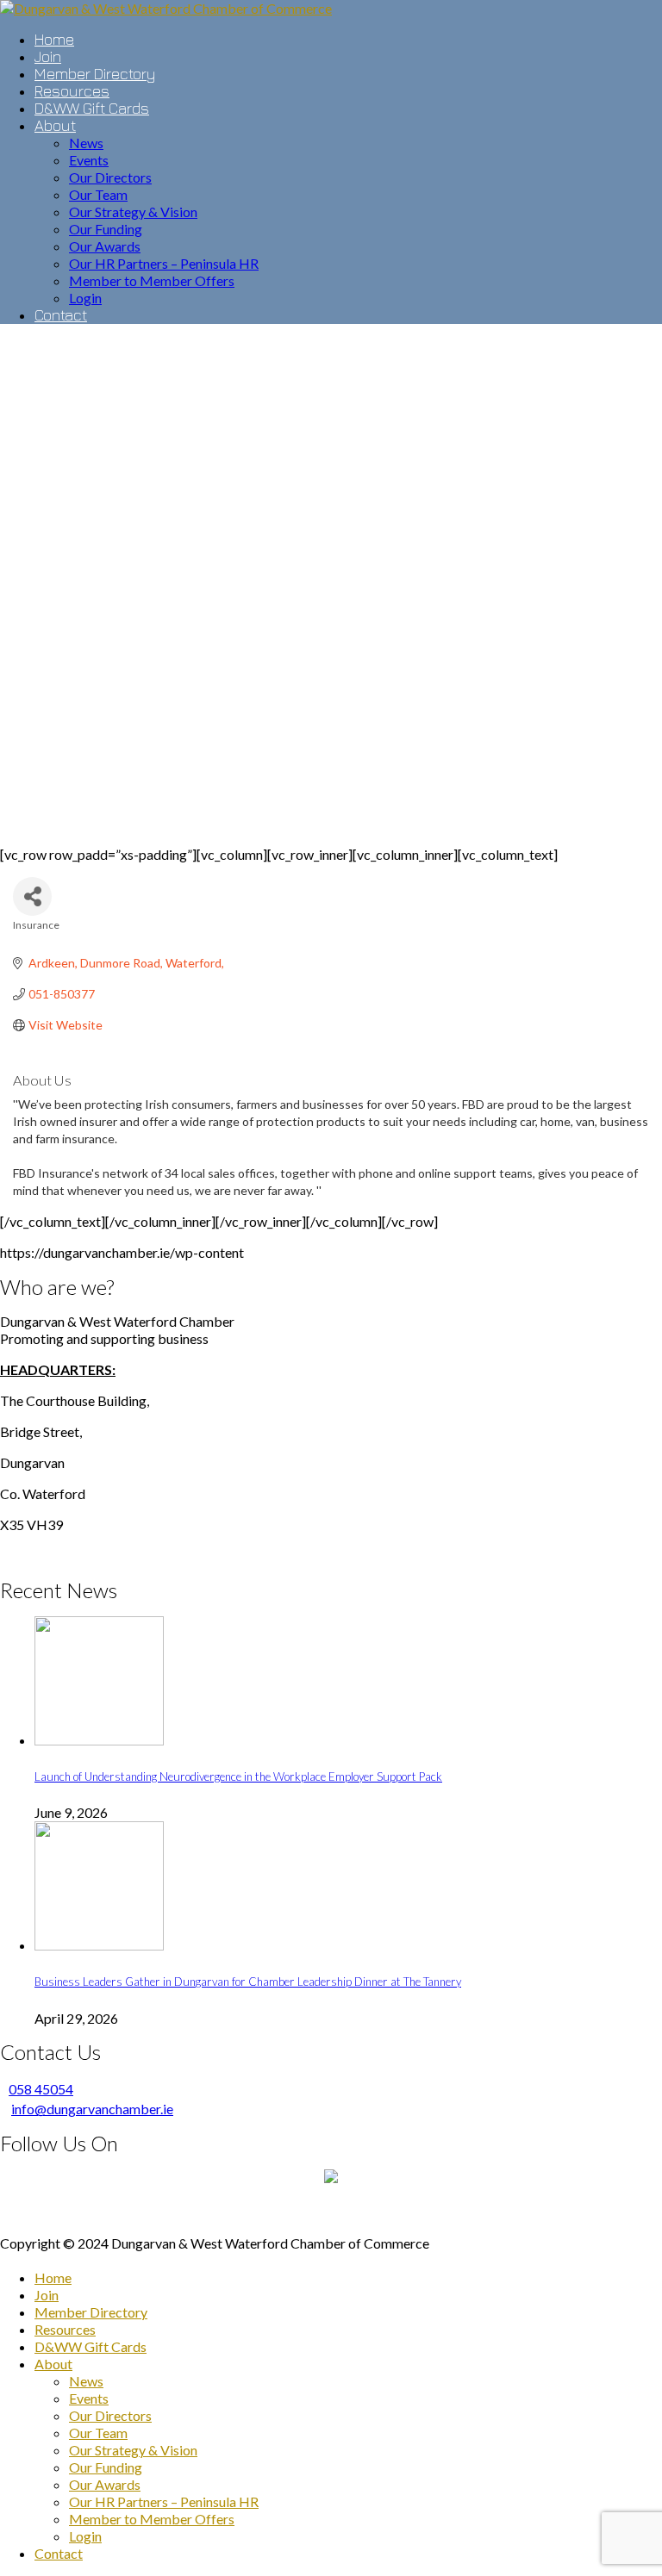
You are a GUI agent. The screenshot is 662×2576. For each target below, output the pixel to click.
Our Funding (106, 2467)
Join (47, 2295)
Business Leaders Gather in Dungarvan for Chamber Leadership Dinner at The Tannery (248, 1982)
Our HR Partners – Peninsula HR (164, 2501)
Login (85, 2536)
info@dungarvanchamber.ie (92, 2109)
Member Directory (91, 2312)
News (86, 2381)
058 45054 (41, 2089)
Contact (59, 2553)
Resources (65, 2329)
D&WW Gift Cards (91, 2346)
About (53, 2364)
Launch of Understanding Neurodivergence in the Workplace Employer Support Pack (238, 1776)
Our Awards (105, 2484)
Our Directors (110, 2415)
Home (53, 2277)
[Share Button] (32, 896)
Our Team (98, 2433)
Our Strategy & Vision (133, 2450)
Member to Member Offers (152, 2519)
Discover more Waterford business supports (331, 2212)
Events (89, 2398)
